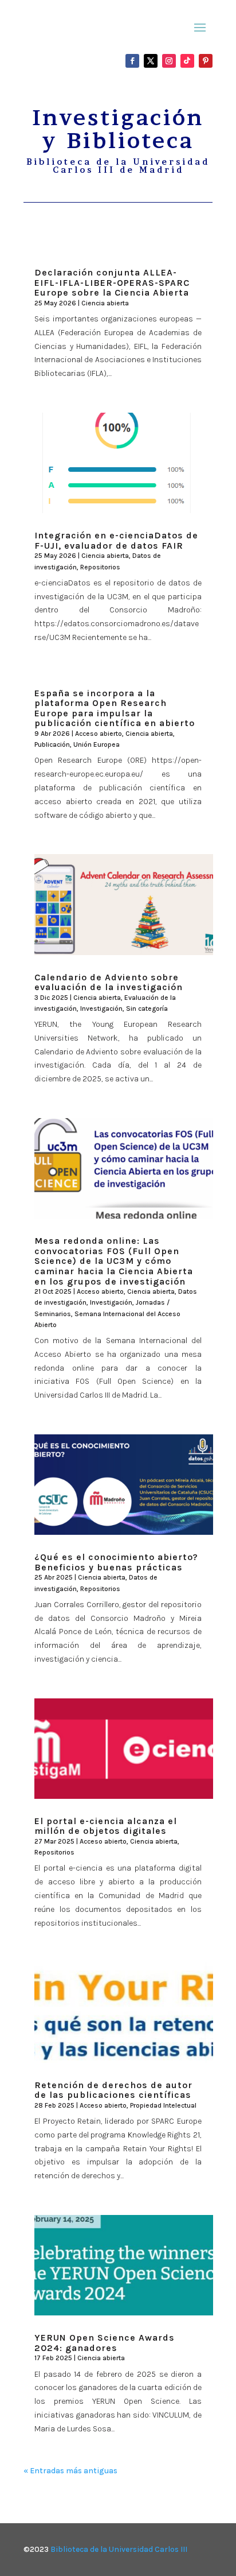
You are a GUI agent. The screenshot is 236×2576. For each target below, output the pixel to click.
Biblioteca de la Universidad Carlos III (119, 2549)
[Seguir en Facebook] (132, 61)
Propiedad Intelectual (163, 2105)
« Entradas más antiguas (70, 2471)
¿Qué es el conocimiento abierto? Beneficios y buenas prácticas (116, 1562)
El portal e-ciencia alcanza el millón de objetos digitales (106, 1826)
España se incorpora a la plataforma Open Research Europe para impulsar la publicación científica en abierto (115, 708)
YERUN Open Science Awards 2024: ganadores (105, 2343)
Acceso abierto (99, 734)
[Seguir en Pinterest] (206, 61)
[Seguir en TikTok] (187, 61)
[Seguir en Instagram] (169, 61)
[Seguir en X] (151, 61)
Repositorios (100, 567)
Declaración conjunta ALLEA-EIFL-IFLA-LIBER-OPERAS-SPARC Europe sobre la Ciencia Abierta (112, 282)
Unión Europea (97, 744)
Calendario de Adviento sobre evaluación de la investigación (109, 982)
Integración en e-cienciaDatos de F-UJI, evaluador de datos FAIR (116, 540)
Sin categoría (147, 1008)
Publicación (52, 744)
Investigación (101, 1008)
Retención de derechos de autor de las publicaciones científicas (113, 2090)
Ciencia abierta (105, 303)
